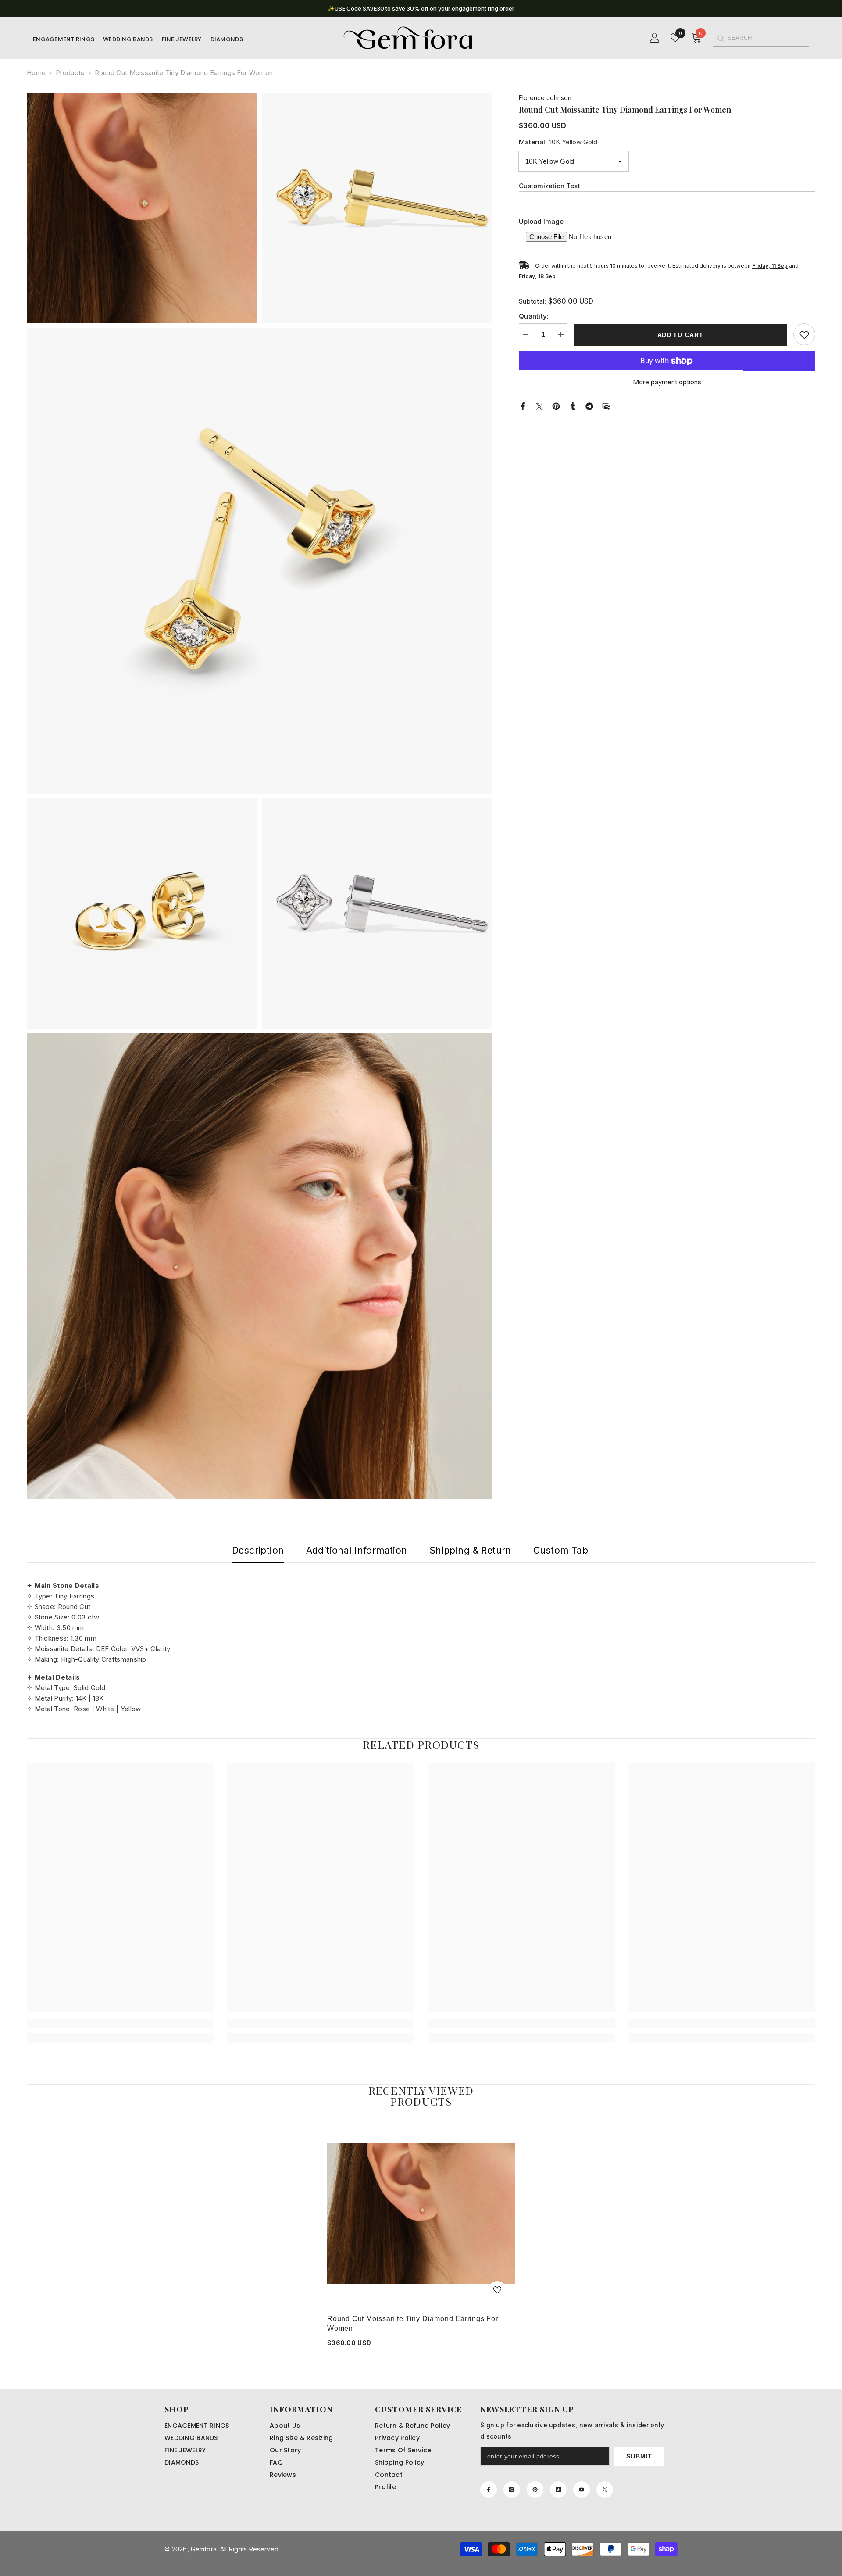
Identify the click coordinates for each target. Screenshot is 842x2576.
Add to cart (680, 335)
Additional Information (357, 1550)
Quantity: (534, 317)
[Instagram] (512, 2490)
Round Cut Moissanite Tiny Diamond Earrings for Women (413, 2323)
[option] (421, 8)
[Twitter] (539, 406)
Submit (639, 2456)
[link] (120, 2024)
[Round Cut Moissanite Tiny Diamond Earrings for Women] (421, 2214)
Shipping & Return (470, 1550)
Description (258, 1550)
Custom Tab (561, 1550)
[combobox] (768, 38)
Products (70, 73)
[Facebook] (523, 406)
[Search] (720, 38)
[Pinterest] (556, 406)
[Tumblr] (573, 406)
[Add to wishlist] (804, 335)
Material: (558, 142)
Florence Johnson (545, 98)
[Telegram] (589, 406)
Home (36, 73)
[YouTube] (582, 2490)
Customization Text (549, 186)
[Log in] (655, 38)
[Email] (606, 406)
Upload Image (541, 222)
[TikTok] (558, 2490)
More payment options (667, 382)
